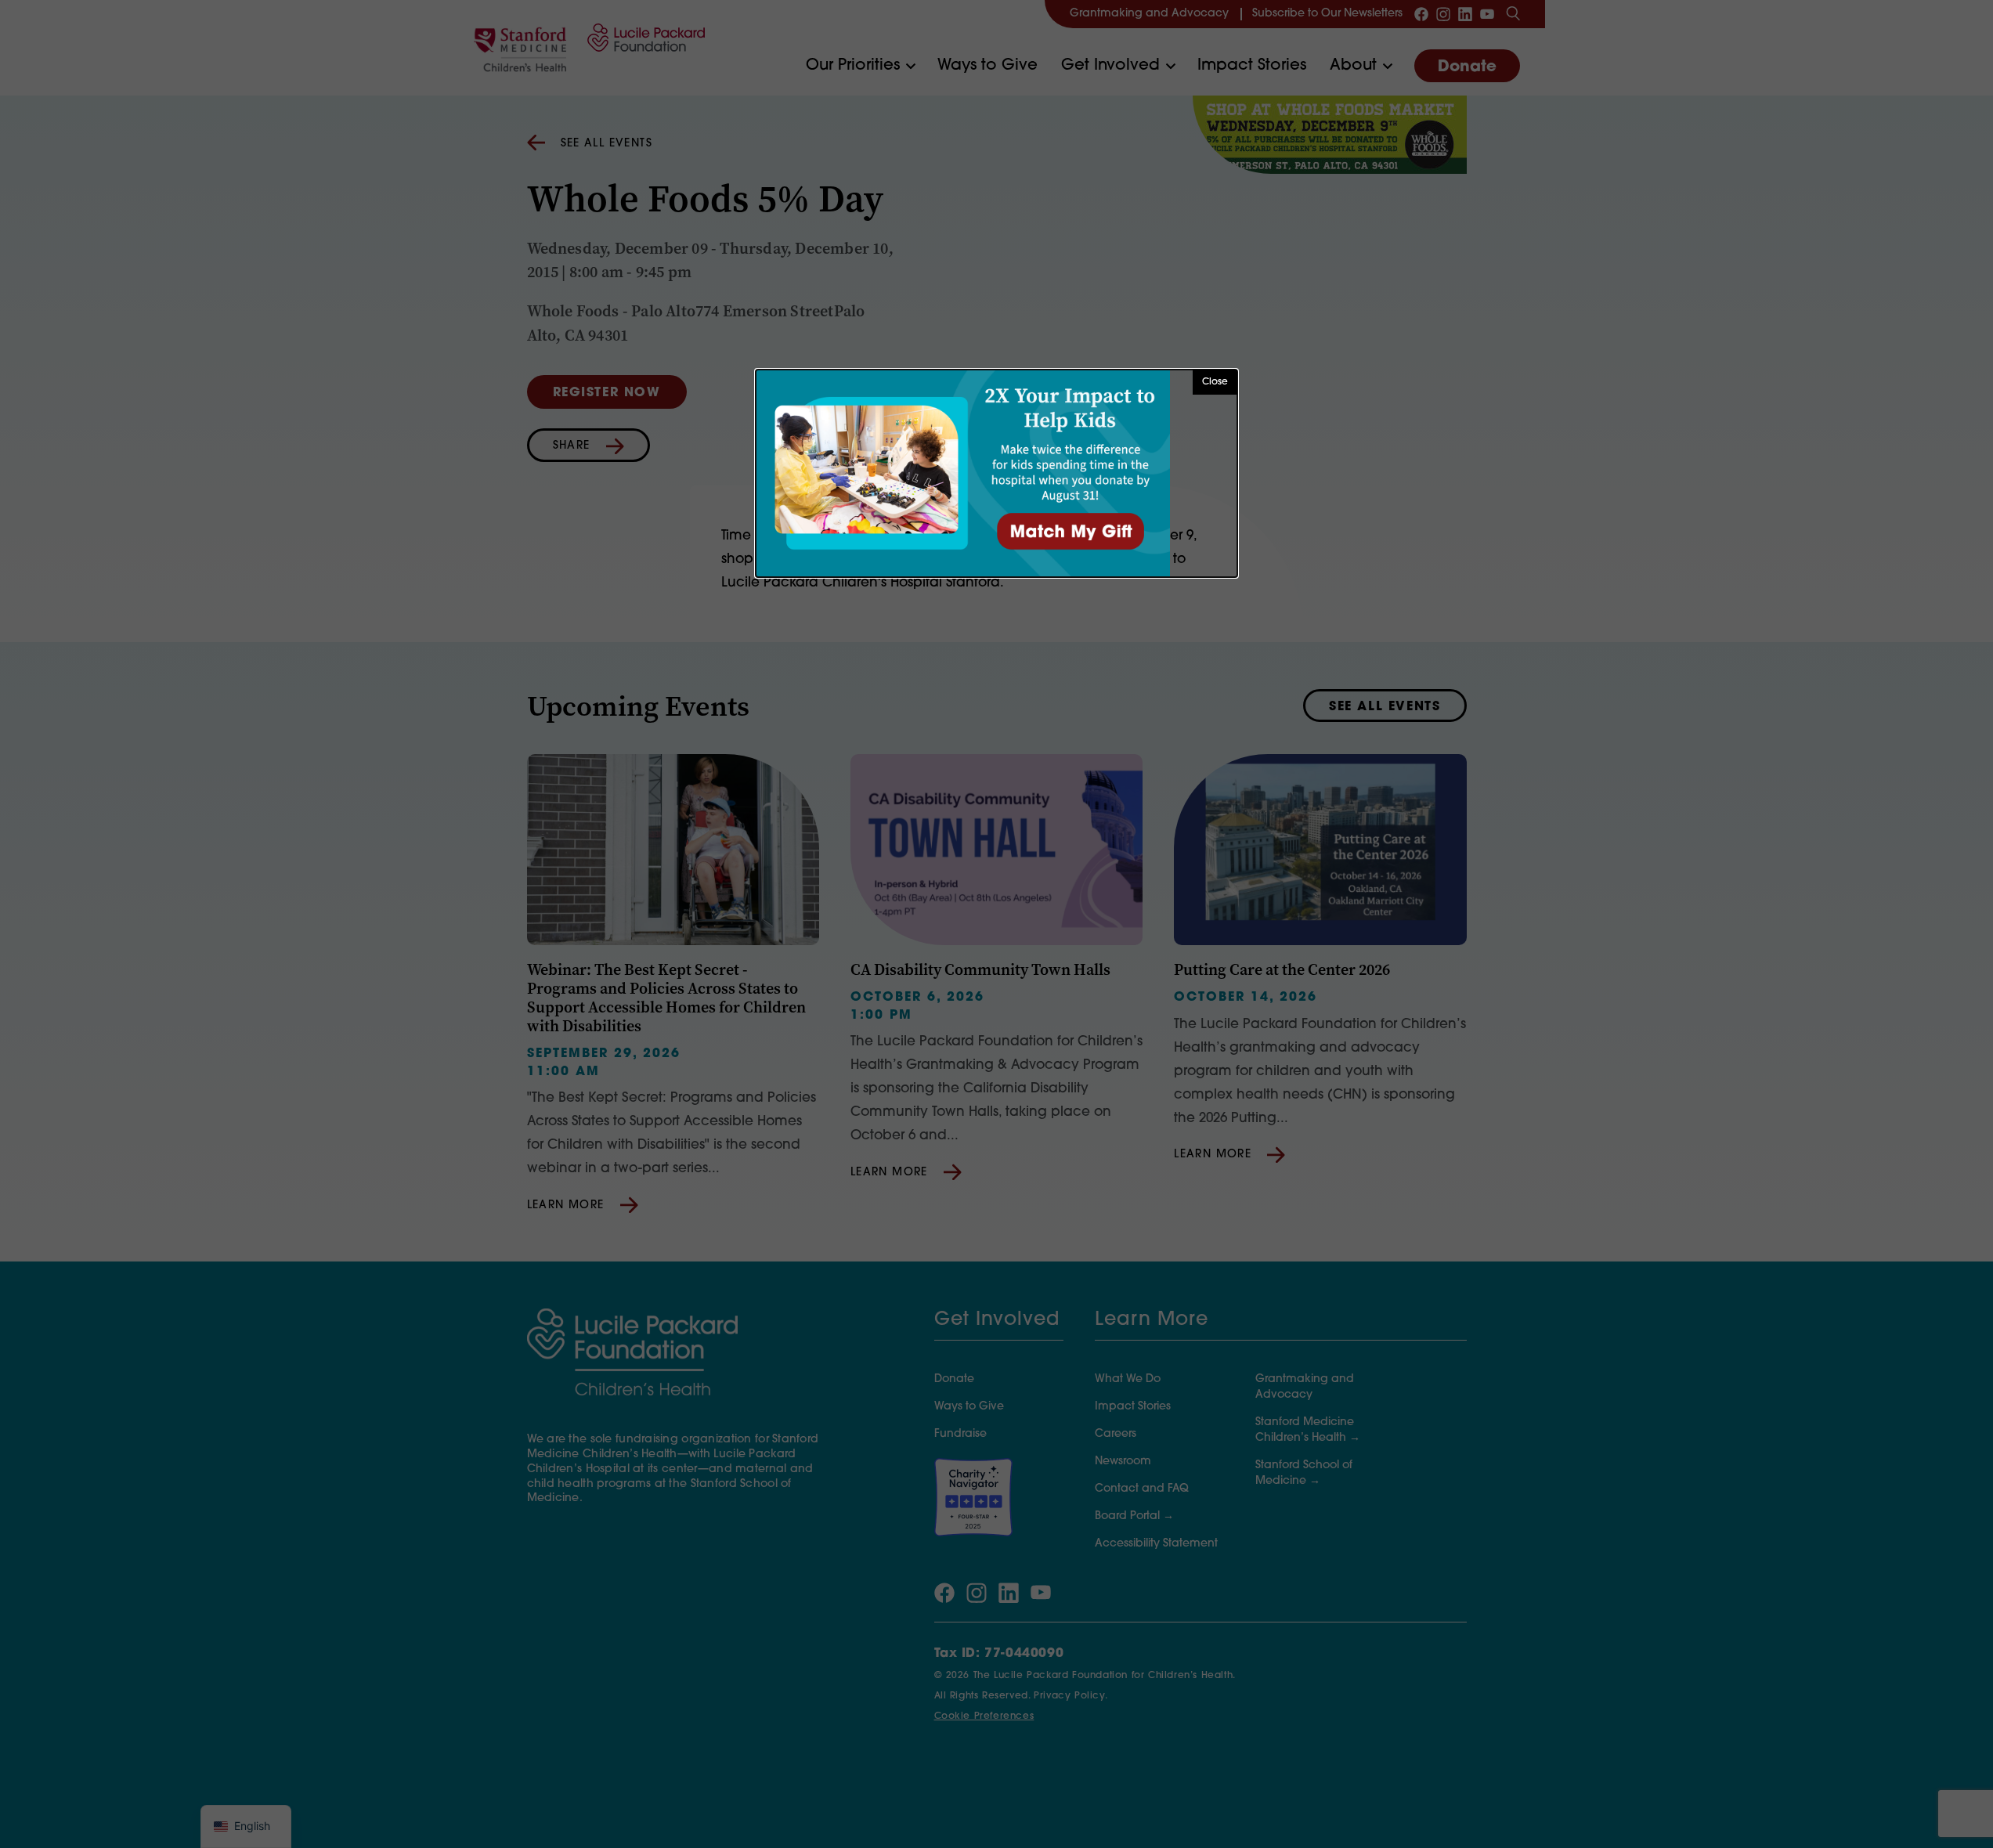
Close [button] (1215, 382)
